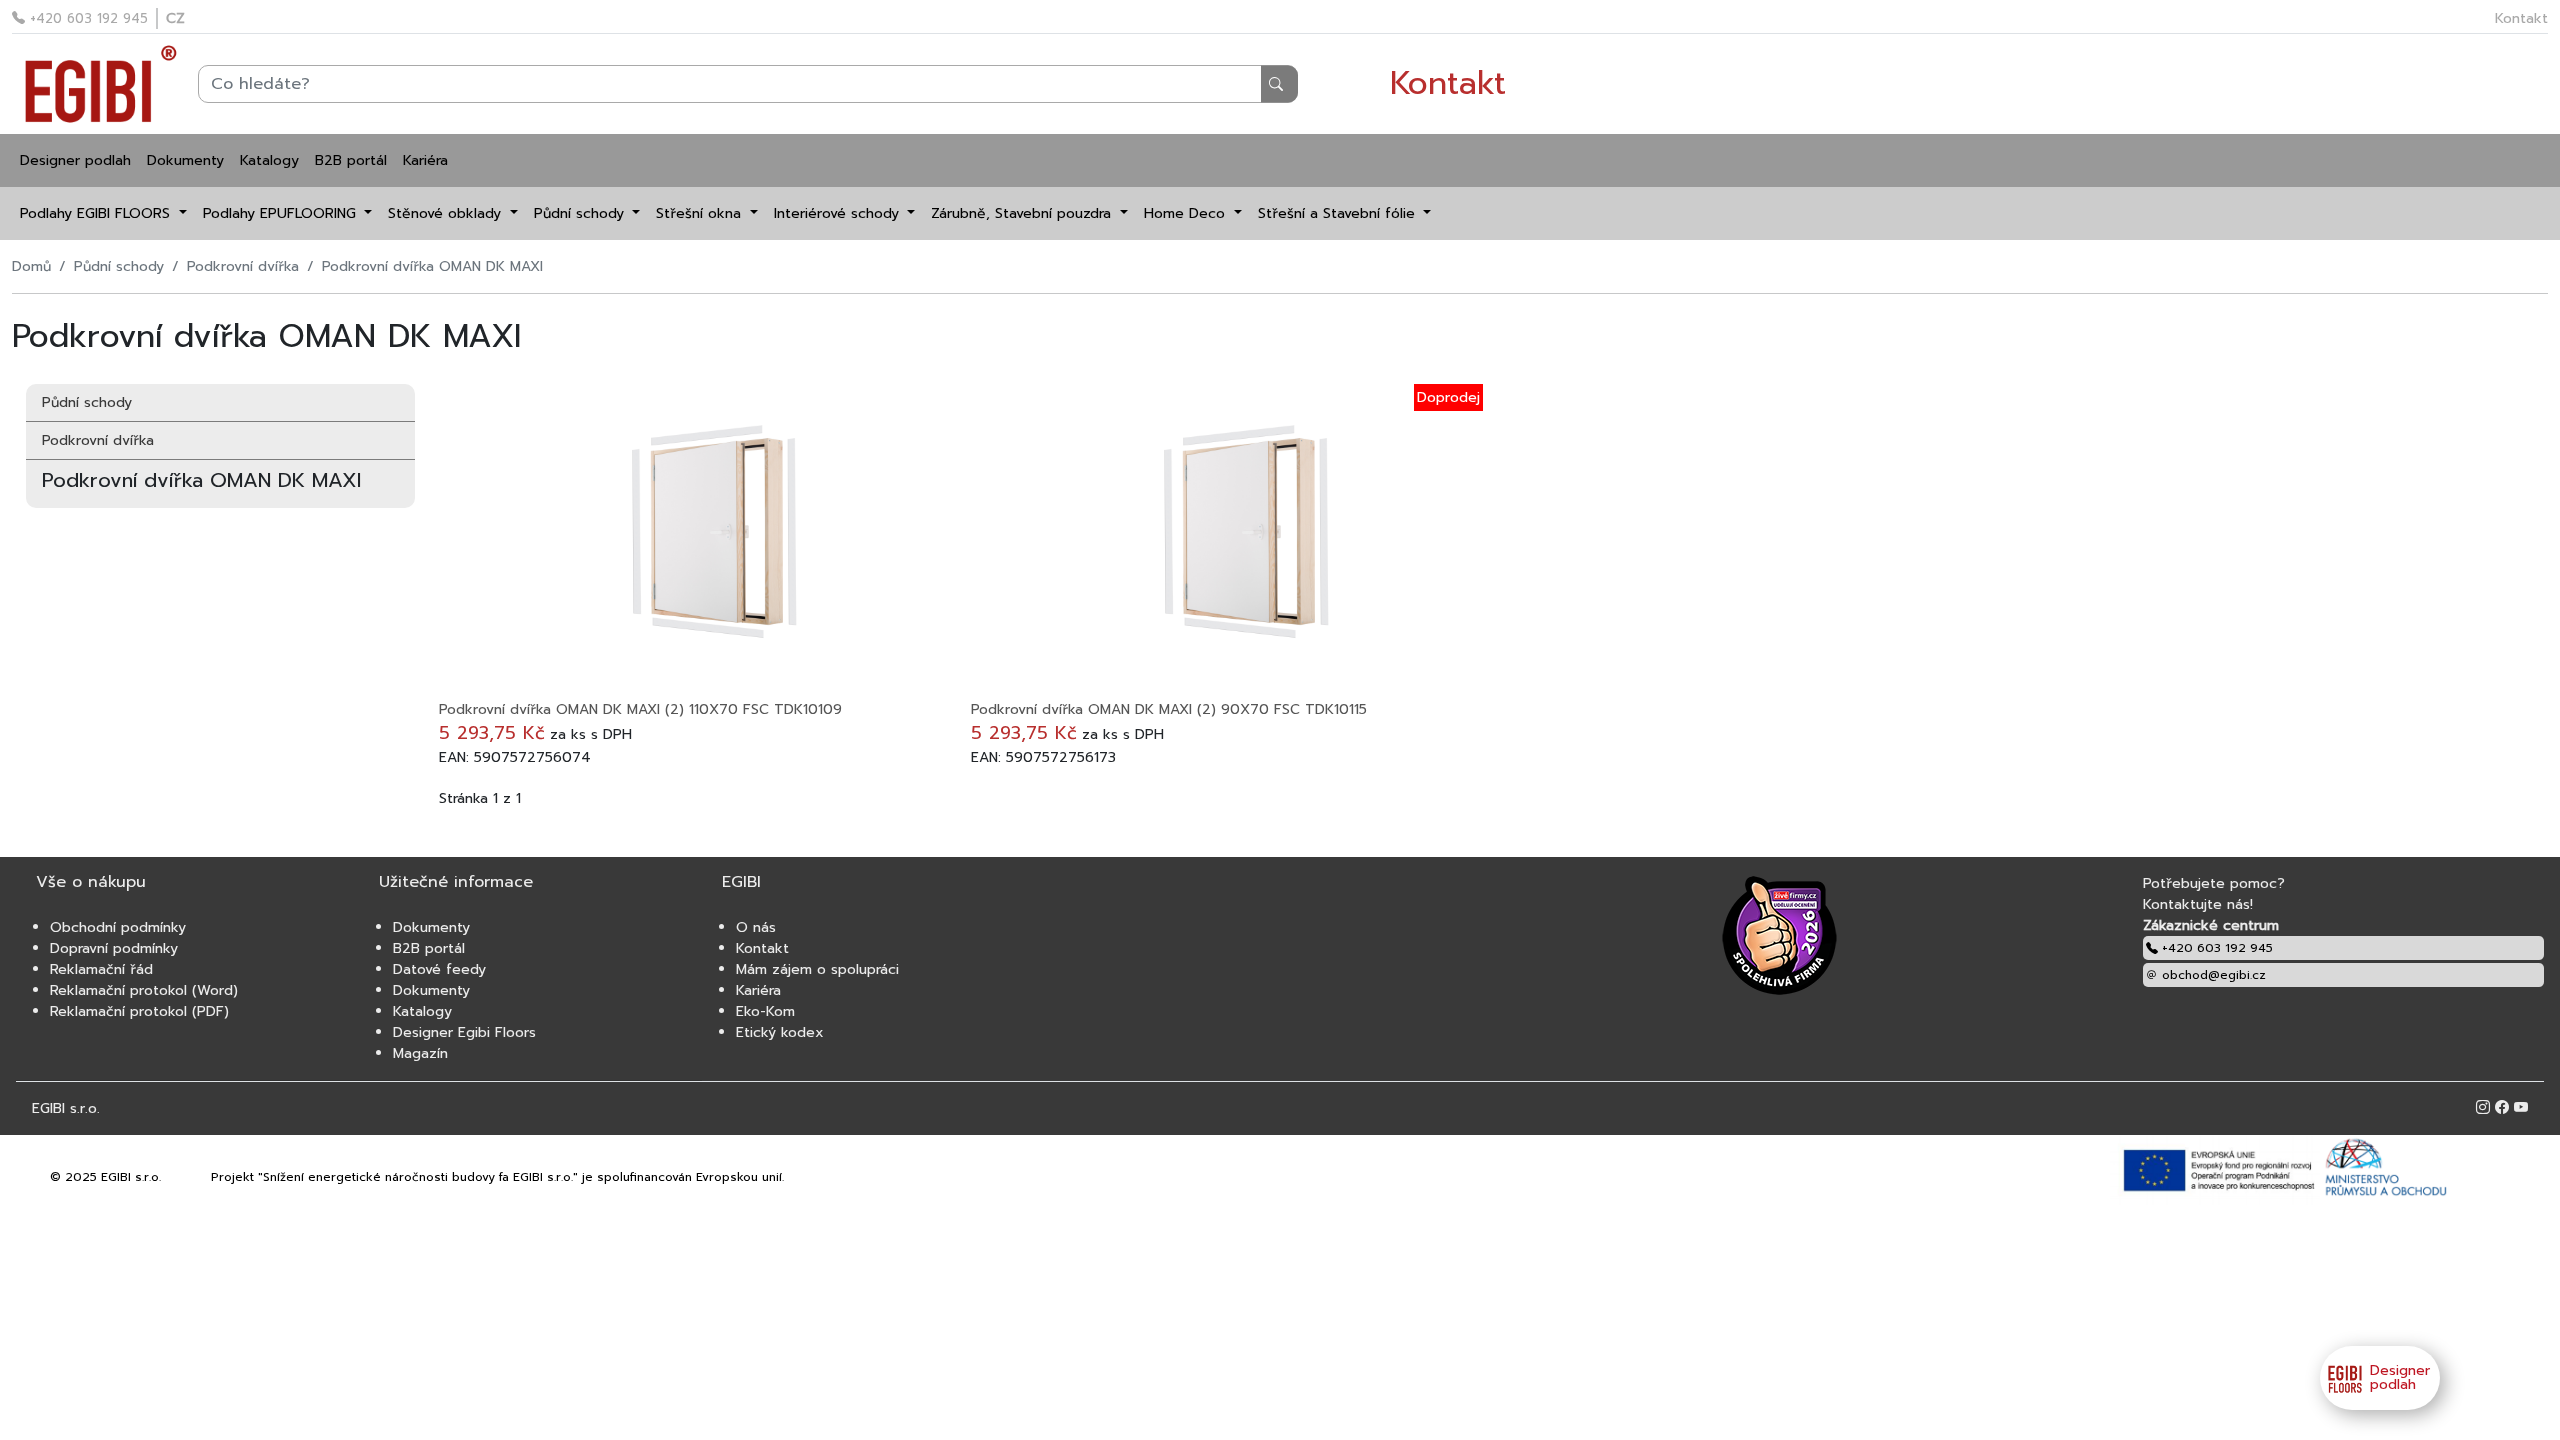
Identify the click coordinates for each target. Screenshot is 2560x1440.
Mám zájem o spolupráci (817, 969)
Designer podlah (75, 160)
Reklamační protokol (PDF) (139, 1011)
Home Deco (1187, 213)
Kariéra (425, 160)
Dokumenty (185, 160)
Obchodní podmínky (118, 927)
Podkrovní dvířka (243, 266)
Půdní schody (581, 213)
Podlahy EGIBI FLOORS (97, 213)
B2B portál (351, 160)
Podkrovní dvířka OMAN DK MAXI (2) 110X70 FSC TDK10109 (640, 709)
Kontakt (2521, 18)
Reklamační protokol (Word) (144, 990)
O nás (756, 927)
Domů (31, 266)
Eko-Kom (765, 1011)
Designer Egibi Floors (464, 1032)
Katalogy (269, 160)
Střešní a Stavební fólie (1339, 213)
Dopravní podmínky (114, 948)
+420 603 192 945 (86, 18)
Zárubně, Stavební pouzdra (1023, 213)
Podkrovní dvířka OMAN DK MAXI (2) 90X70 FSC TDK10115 (1169, 709)
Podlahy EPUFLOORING (282, 213)
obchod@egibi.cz (2212, 975)
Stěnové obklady (447, 213)
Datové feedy (439, 969)
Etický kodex (780, 1032)
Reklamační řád (101, 969)
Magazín (420, 1053)
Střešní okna (701, 213)
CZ (175, 18)
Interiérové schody (839, 213)
